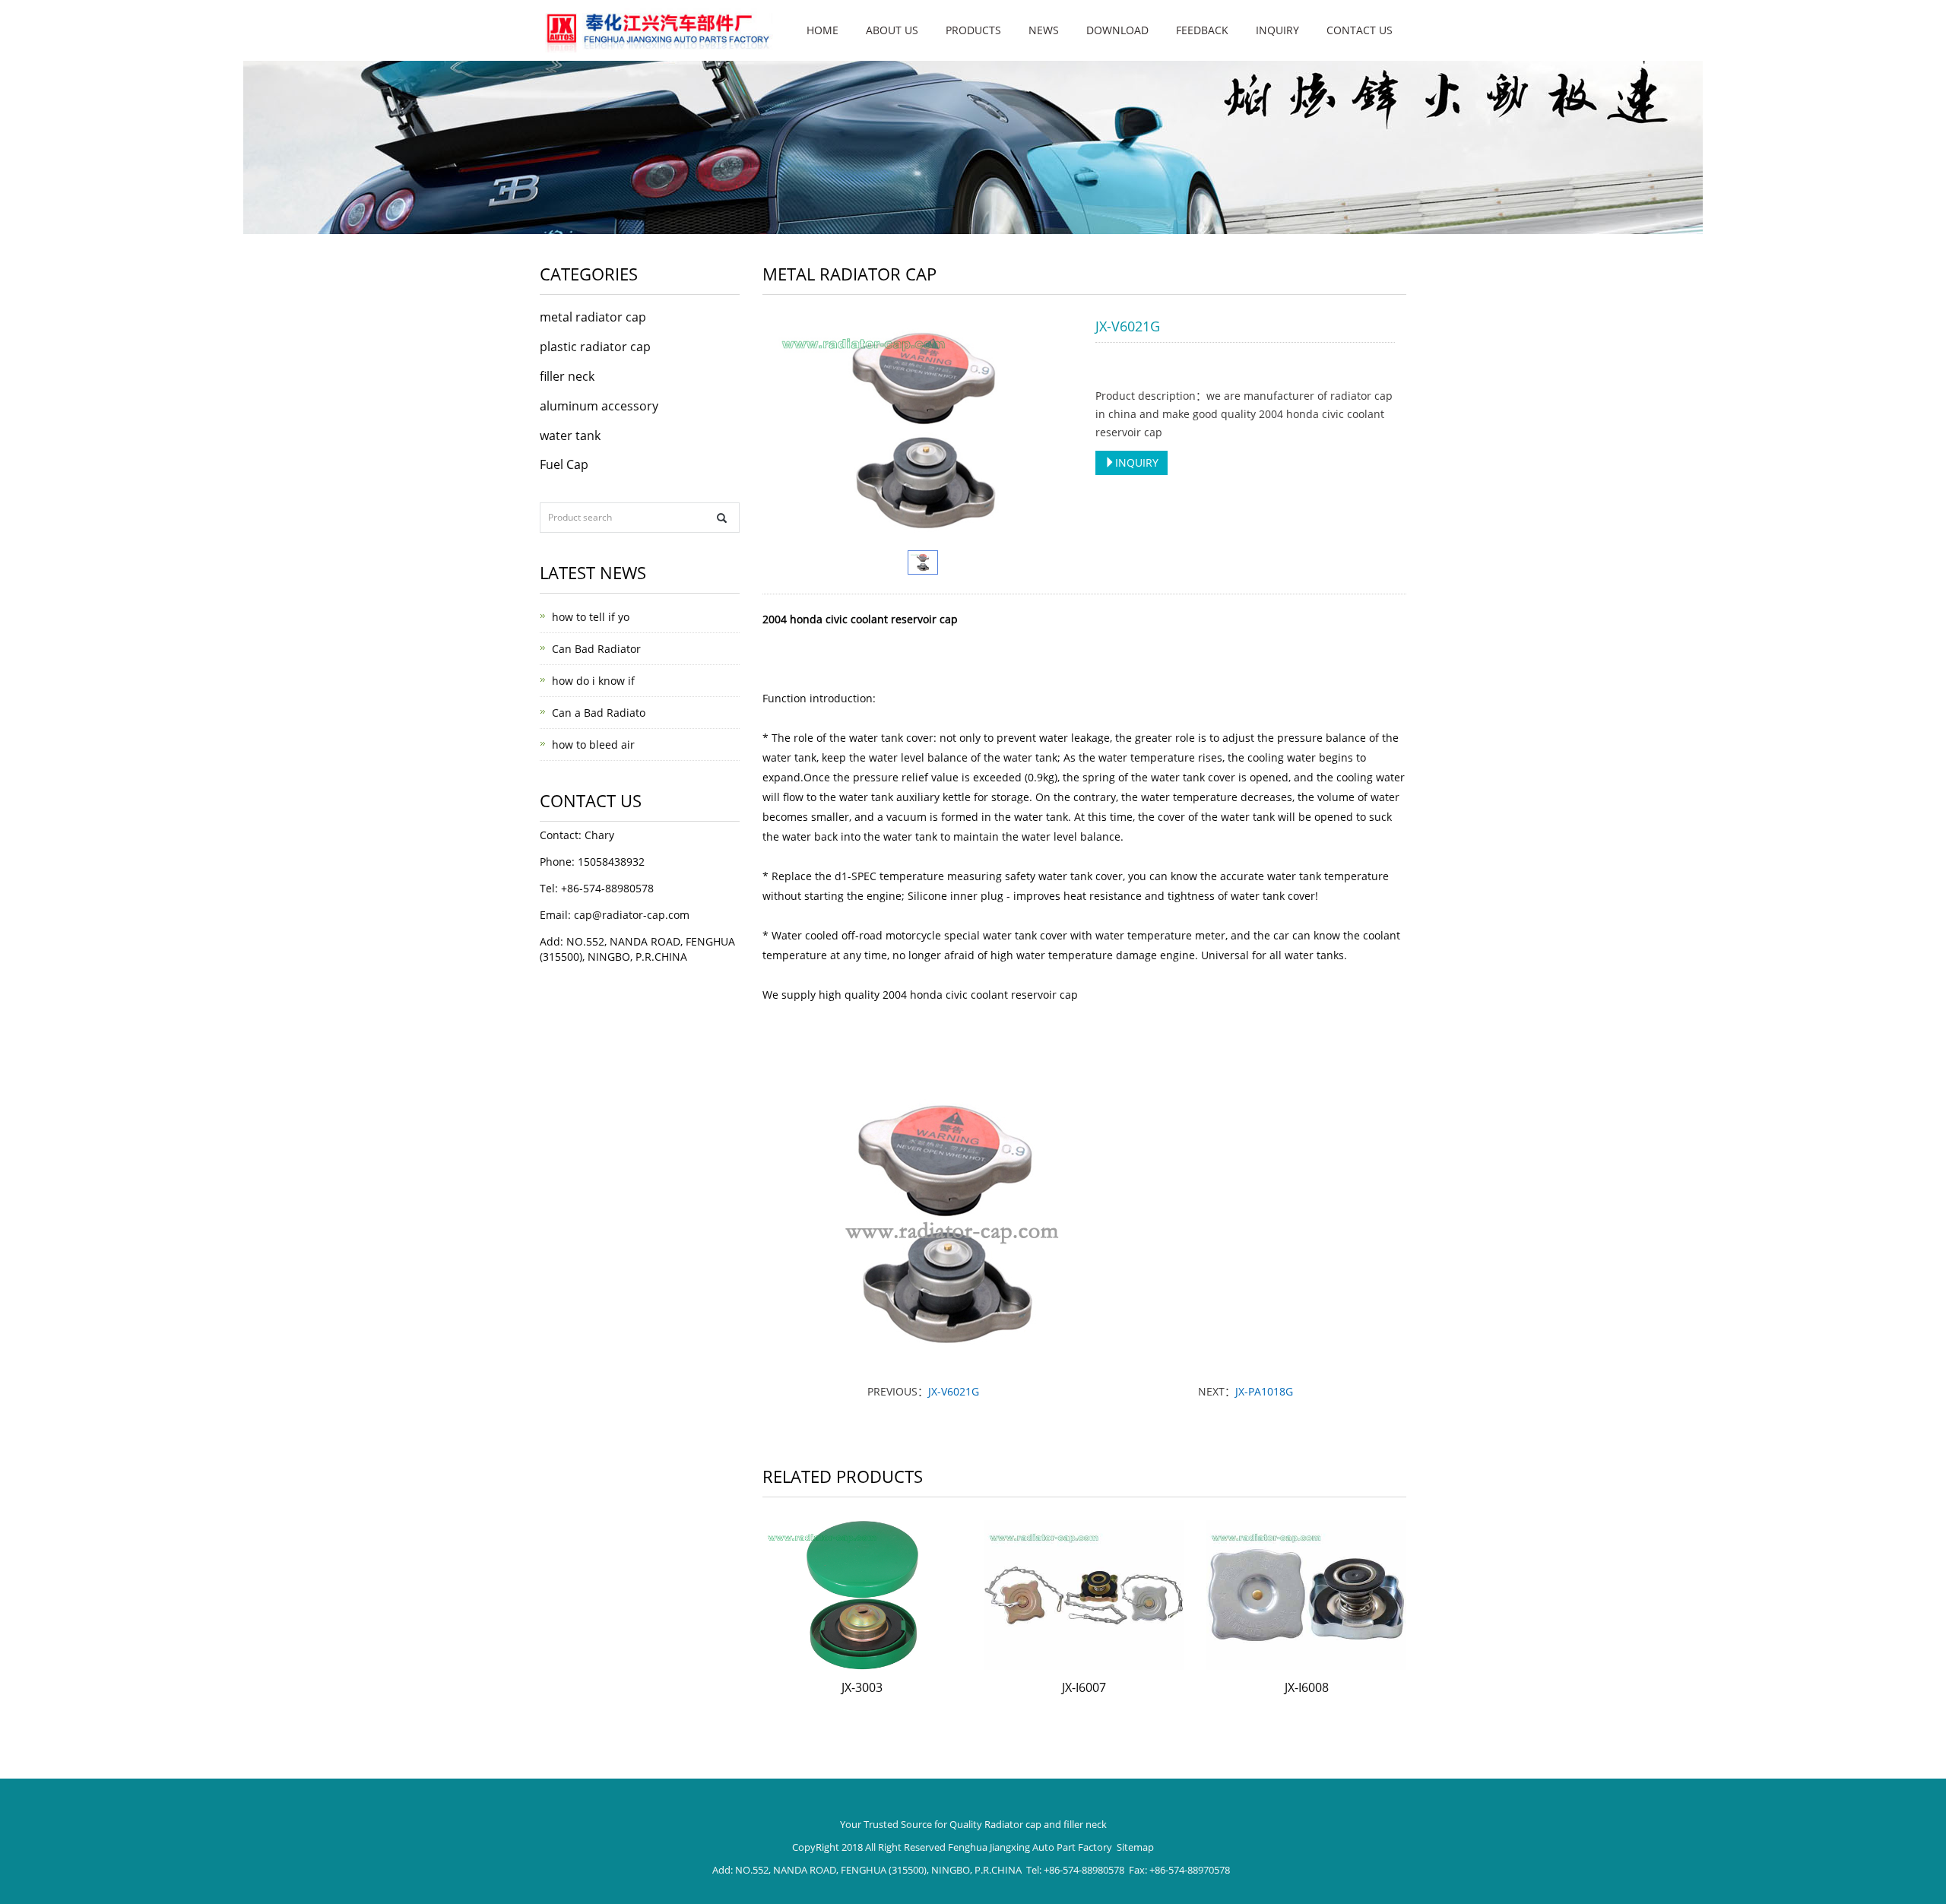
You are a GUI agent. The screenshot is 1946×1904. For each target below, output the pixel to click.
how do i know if (593, 681)
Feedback (1202, 30)
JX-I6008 (1307, 1687)
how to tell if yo (591, 617)
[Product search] (722, 518)
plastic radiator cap (595, 347)
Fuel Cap (564, 464)
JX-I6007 (1084, 1687)
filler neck (567, 376)
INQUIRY (1137, 463)
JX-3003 (862, 1687)
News (1044, 30)
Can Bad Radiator (596, 649)
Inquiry (1277, 30)
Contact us (1360, 30)
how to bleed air (593, 744)
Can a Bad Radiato (599, 713)
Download (1117, 30)
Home (822, 30)
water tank (570, 436)
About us (892, 30)
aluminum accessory (599, 406)
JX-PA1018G (1264, 1391)
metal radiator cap (593, 317)
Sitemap (1135, 1847)
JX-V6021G (954, 1391)
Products (973, 30)
